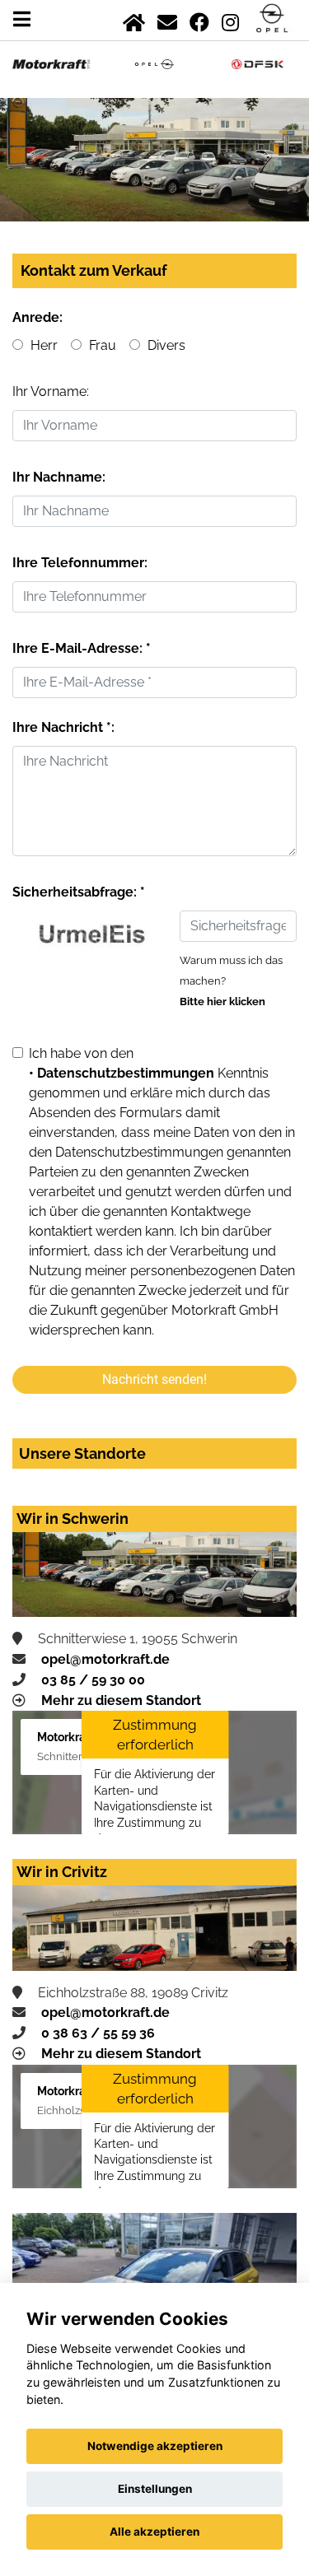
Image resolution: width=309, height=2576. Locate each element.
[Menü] (22, 19)
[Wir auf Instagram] (230, 19)
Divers (165, 345)
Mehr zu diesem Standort (121, 1700)
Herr (42, 345)
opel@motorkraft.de (105, 1659)
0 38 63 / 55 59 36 (98, 2033)
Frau (101, 345)
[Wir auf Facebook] (199, 19)
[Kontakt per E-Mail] (167, 19)
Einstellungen (155, 2489)
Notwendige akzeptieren (155, 2446)
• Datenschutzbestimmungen (122, 1073)
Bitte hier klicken (222, 1002)
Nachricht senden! (154, 1379)
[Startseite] (134, 19)
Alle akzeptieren (154, 2532)
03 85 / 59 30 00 (93, 1680)
